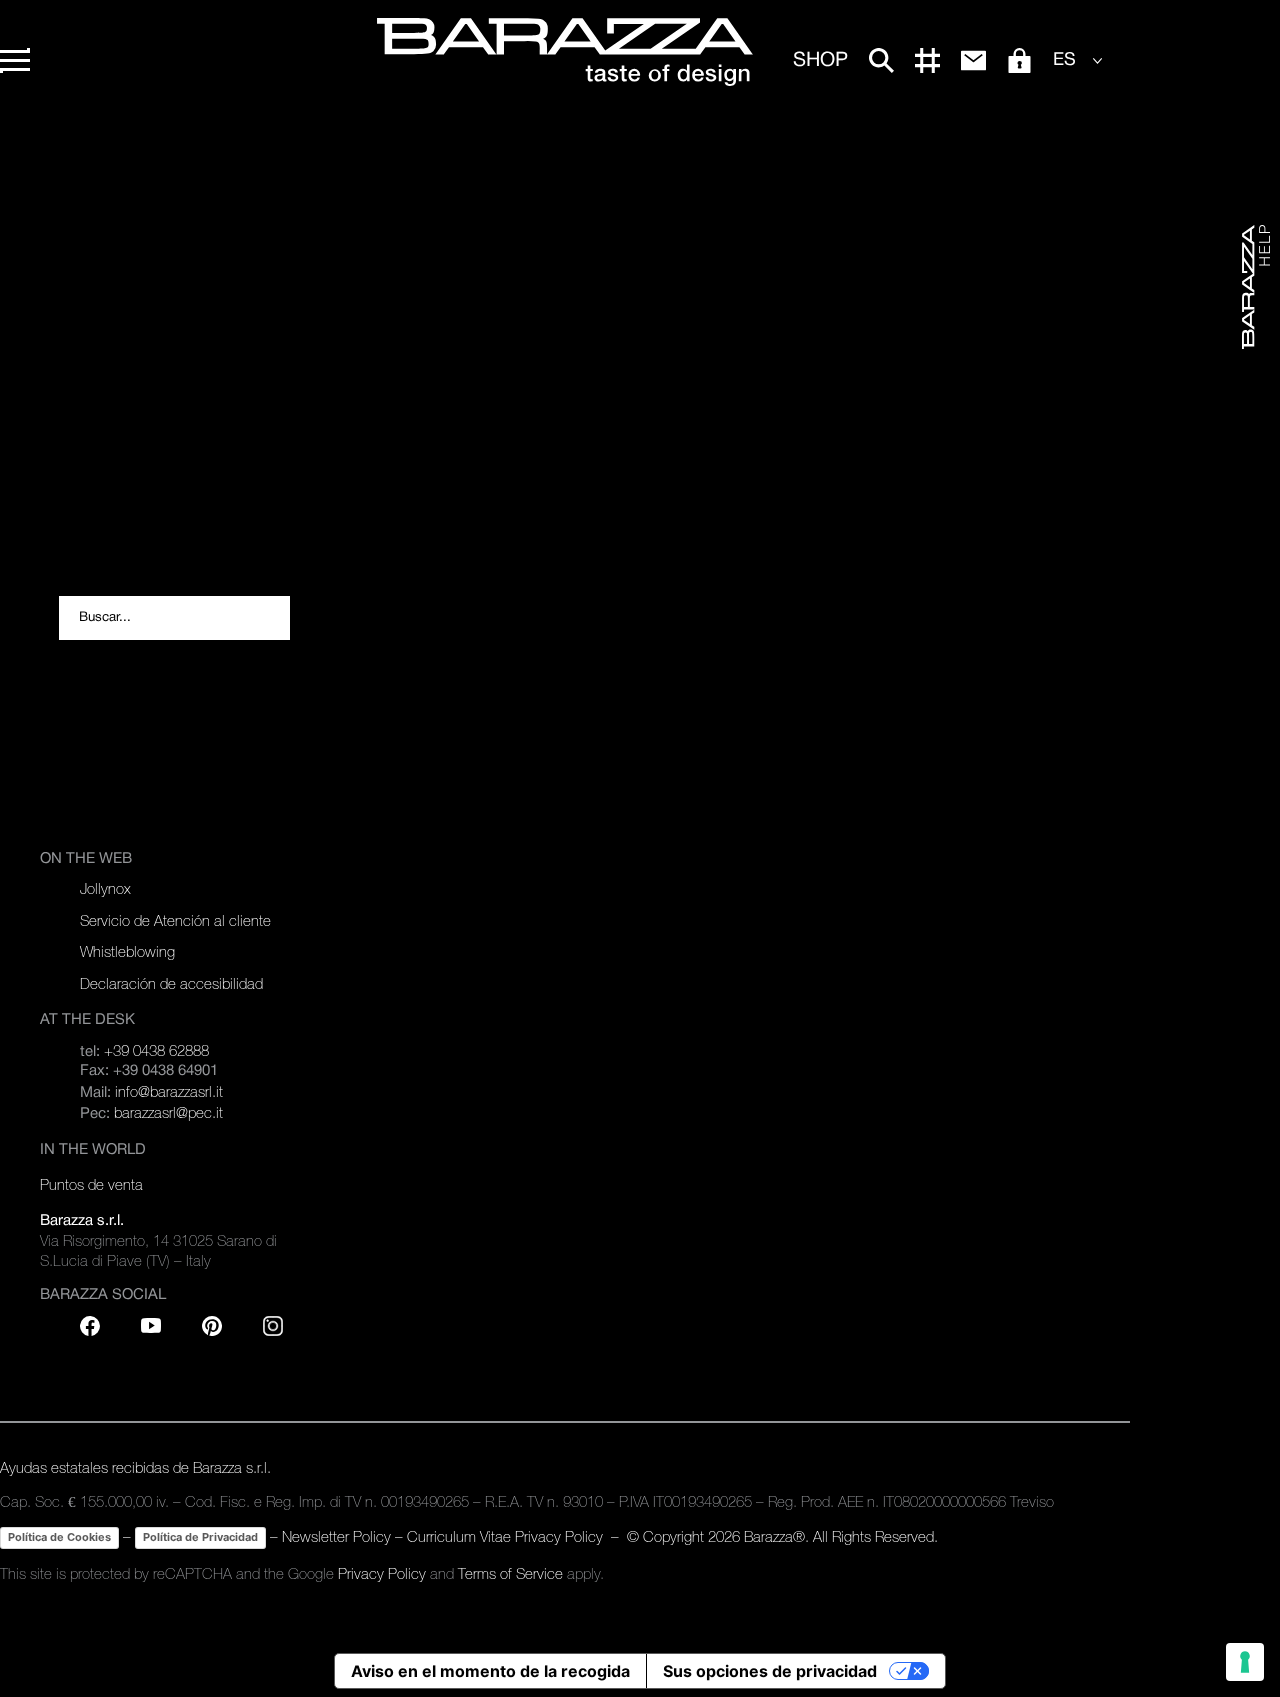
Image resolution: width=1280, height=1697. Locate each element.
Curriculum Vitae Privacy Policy (505, 1536)
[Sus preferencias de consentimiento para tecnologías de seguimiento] (1245, 1662)
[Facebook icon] (90, 1326)
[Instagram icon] (273, 1326)
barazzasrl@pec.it (168, 1112)
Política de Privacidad (200, 1537)
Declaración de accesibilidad (171, 983)
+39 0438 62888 (156, 1050)
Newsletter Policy (336, 1536)
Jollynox (105, 888)
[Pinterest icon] (212, 1326)
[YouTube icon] (151, 1326)
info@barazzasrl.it (169, 1091)
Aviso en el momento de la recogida (490, 1671)
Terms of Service (510, 1573)
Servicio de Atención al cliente (175, 920)
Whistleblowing (127, 951)
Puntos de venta (91, 1184)
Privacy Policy (382, 1573)
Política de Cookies (59, 1537)
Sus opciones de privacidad (770, 1671)
